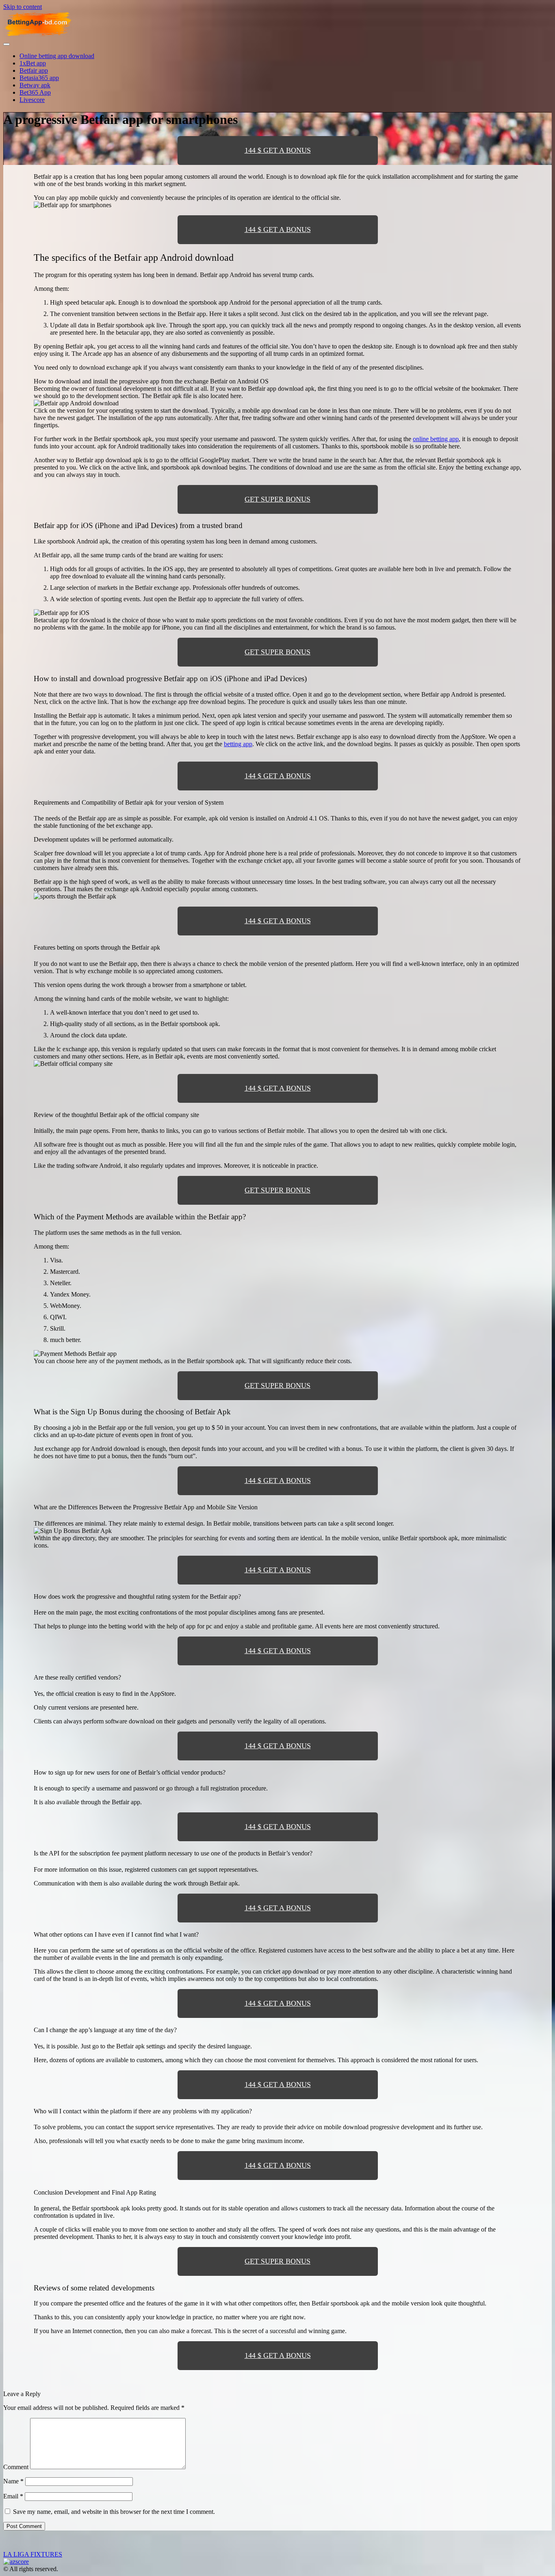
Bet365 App (35, 92)
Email (13, 2496)
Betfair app (34, 70)
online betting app (436, 439)
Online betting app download (57, 56)
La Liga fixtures (33, 2554)
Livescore (32, 100)
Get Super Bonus (277, 499)
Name (13, 2481)
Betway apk (35, 85)
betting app (238, 744)
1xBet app (33, 63)
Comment (16, 2467)
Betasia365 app (39, 78)
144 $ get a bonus (278, 150)
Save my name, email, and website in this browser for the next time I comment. (114, 2512)
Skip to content (23, 7)
